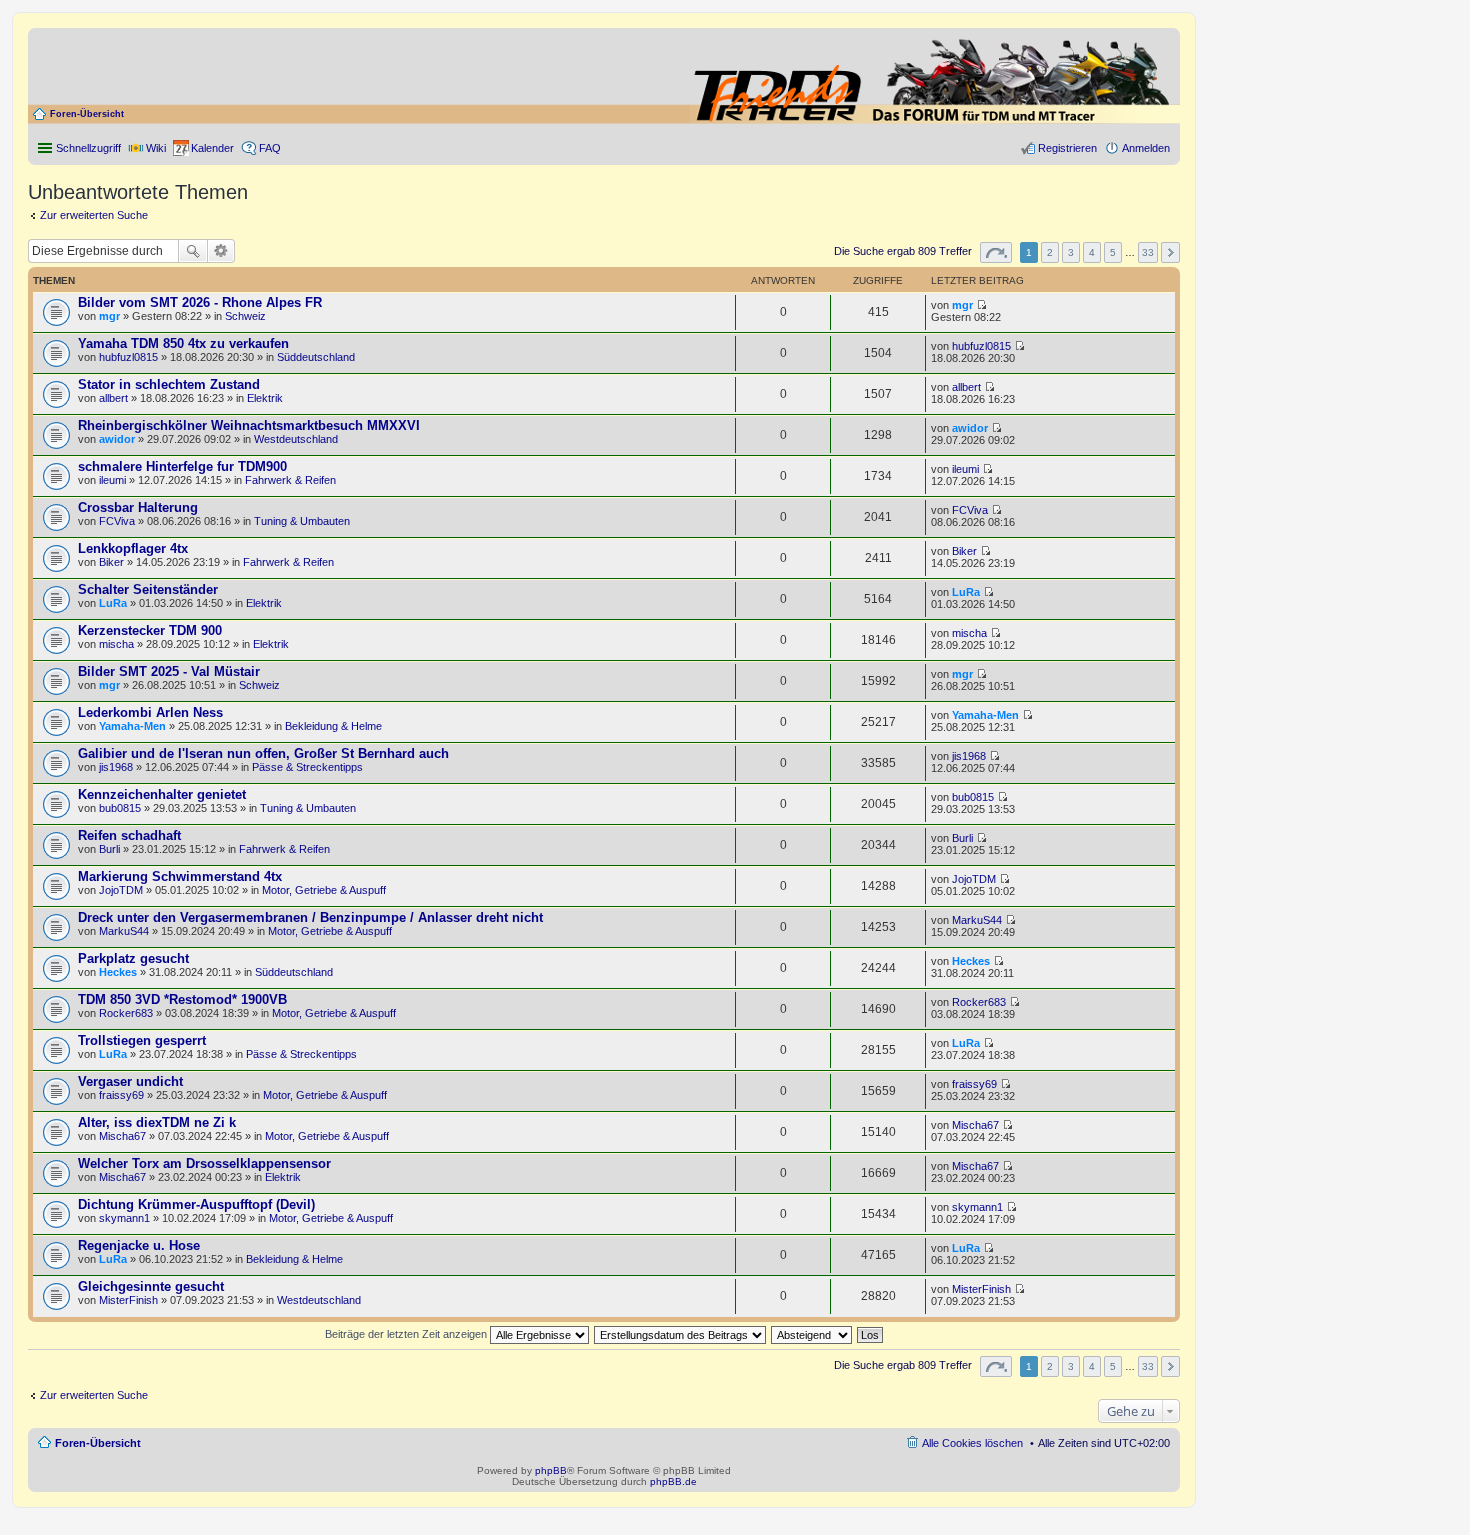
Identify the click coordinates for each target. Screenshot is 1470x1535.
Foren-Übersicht (87, 114)
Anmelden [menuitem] (1146, 148)
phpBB (551, 1470)
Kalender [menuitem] (212, 148)
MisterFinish (128, 1300)
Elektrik (265, 398)
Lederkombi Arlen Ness (150, 712)
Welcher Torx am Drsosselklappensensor (204, 1163)
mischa (116, 644)
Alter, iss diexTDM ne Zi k (157, 1122)
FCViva (117, 521)
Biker (111, 562)
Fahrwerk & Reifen (290, 480)
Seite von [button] (996, 252)
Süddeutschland (316, 357)
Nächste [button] (1170, 252)
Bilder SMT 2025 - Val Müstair (169, 671)
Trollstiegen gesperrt (142, 1040)
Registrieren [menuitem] (1067, 148)
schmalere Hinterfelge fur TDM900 (182, 466)
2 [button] (1050, 252)
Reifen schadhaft (129, 835)
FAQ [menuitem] (270, 148)
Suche (193, 251)
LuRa (113, 603)
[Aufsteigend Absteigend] (812, 1334)
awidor (117, 439)
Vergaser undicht (130, 1081)
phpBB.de (673, 1481)
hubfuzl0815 (128, 357)
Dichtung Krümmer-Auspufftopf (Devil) (196, 1204)
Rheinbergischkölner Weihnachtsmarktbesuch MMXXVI (249, 425)
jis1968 (116, 767)
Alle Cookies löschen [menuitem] (972, 1443)
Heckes (118, 972)
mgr (109, 316)
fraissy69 (121, 1095)
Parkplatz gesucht (133, 958)
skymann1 (124, 1218)
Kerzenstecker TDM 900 (150, 630)
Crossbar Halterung (138, 507)
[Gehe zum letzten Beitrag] (981, 305)
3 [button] (1071, 252)
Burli (109, 849)
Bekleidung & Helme (333, 726)
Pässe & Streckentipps (307, 767)
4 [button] (1092, 252)
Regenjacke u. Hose (139, 1245)
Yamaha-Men (132, 726)
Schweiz (245, 316)
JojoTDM (121, 890)
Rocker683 (126, 1013)
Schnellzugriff (88, 148)
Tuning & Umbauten (302, 521)
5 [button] (1113, 252)
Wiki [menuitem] (156, 148)
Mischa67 (122, 1136)
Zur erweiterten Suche (94, 215)
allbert (113, 398)
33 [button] (1148, 252)
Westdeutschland (296, 439)
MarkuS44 (124, 931)
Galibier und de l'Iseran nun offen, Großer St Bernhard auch (263, 753)
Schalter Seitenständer (148, 589)
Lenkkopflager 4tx (133, 548)
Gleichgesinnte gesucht (151, 1286)
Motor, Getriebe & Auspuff (324, 890)
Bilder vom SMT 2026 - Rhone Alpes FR (200, 302)
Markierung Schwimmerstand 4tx (180, 876)
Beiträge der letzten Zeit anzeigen (407, 1334)
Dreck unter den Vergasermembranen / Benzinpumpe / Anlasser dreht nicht (310, 917)
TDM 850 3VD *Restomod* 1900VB (182, 999)
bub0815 (120, 808)
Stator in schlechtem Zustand (169, 384)
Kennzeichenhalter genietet (162, 794)
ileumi (112, 480)
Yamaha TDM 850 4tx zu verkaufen (183, 343)
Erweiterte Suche (221, 251)
